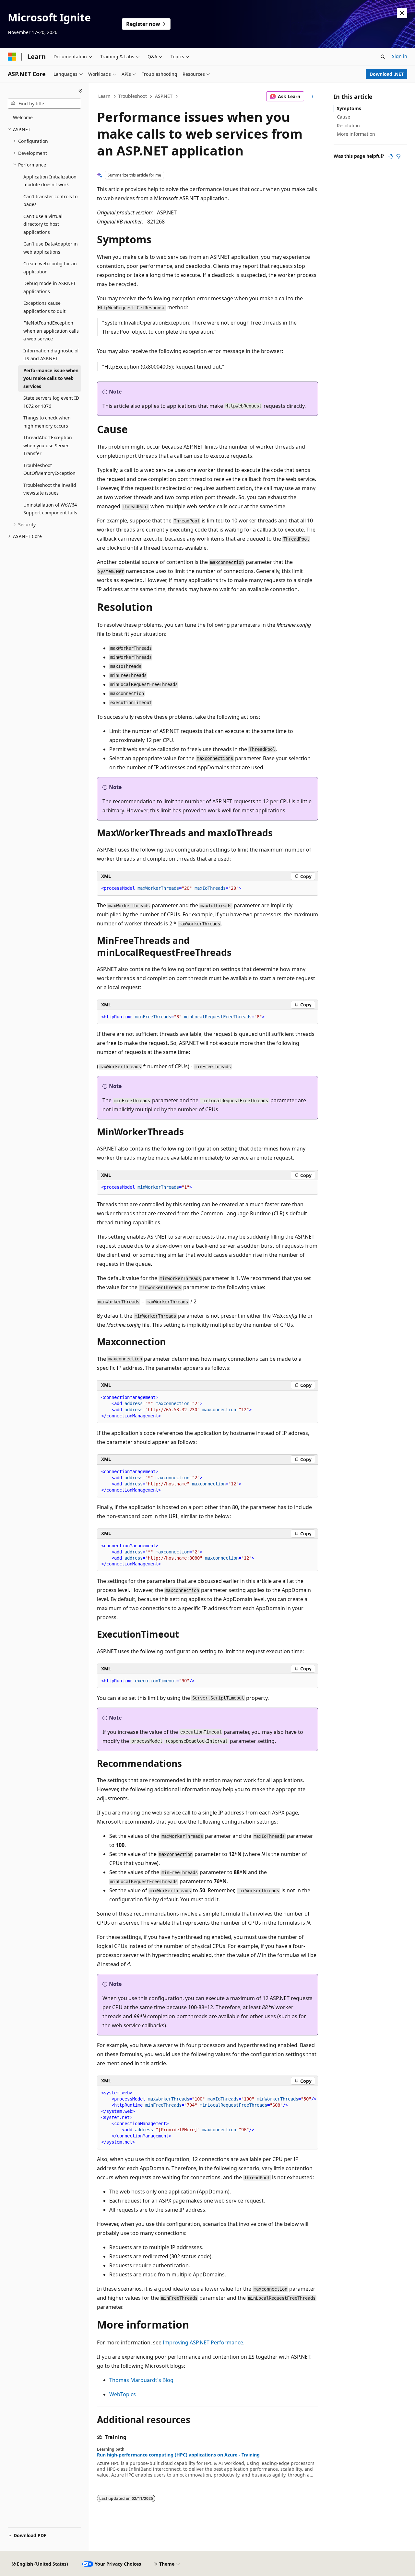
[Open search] (383, 57)
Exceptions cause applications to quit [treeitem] (44, 307)
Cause (344, 117)
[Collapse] (81, 91)
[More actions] (312, 97)
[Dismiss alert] (402, 13)
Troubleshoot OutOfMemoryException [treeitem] (49, 469)
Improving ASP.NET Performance (203, 2342)
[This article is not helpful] (398, 156)
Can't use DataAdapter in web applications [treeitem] (51, 248)
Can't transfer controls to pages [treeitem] (50, 200)
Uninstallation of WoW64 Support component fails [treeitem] (50, 509)
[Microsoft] (12, 57)
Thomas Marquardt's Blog (141, 2380)
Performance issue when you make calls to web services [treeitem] (51, 378)
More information (356, 134)
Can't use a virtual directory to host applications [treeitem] (43, 224)
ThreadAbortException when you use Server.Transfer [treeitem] (48, 445)
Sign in (400, 56)
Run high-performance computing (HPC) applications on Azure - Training (178, 2455)
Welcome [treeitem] (23, 117)
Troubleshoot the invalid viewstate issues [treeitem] (50, 489)
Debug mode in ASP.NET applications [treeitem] (50, 287)
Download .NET (387, 74)
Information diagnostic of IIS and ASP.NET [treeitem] (51, 355)
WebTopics (123, 2394)
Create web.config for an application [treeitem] (50, 268)
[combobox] (44, 104)
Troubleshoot (133, 96)
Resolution (348, 126)
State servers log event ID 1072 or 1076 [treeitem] (51, 402)
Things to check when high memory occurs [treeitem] (47, 422)
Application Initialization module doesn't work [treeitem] (50, 181)
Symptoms (349, 108)
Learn (104, 96)
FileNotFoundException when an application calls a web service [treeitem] (51, 331)
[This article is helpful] (391, 156)
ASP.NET (164, 96)
